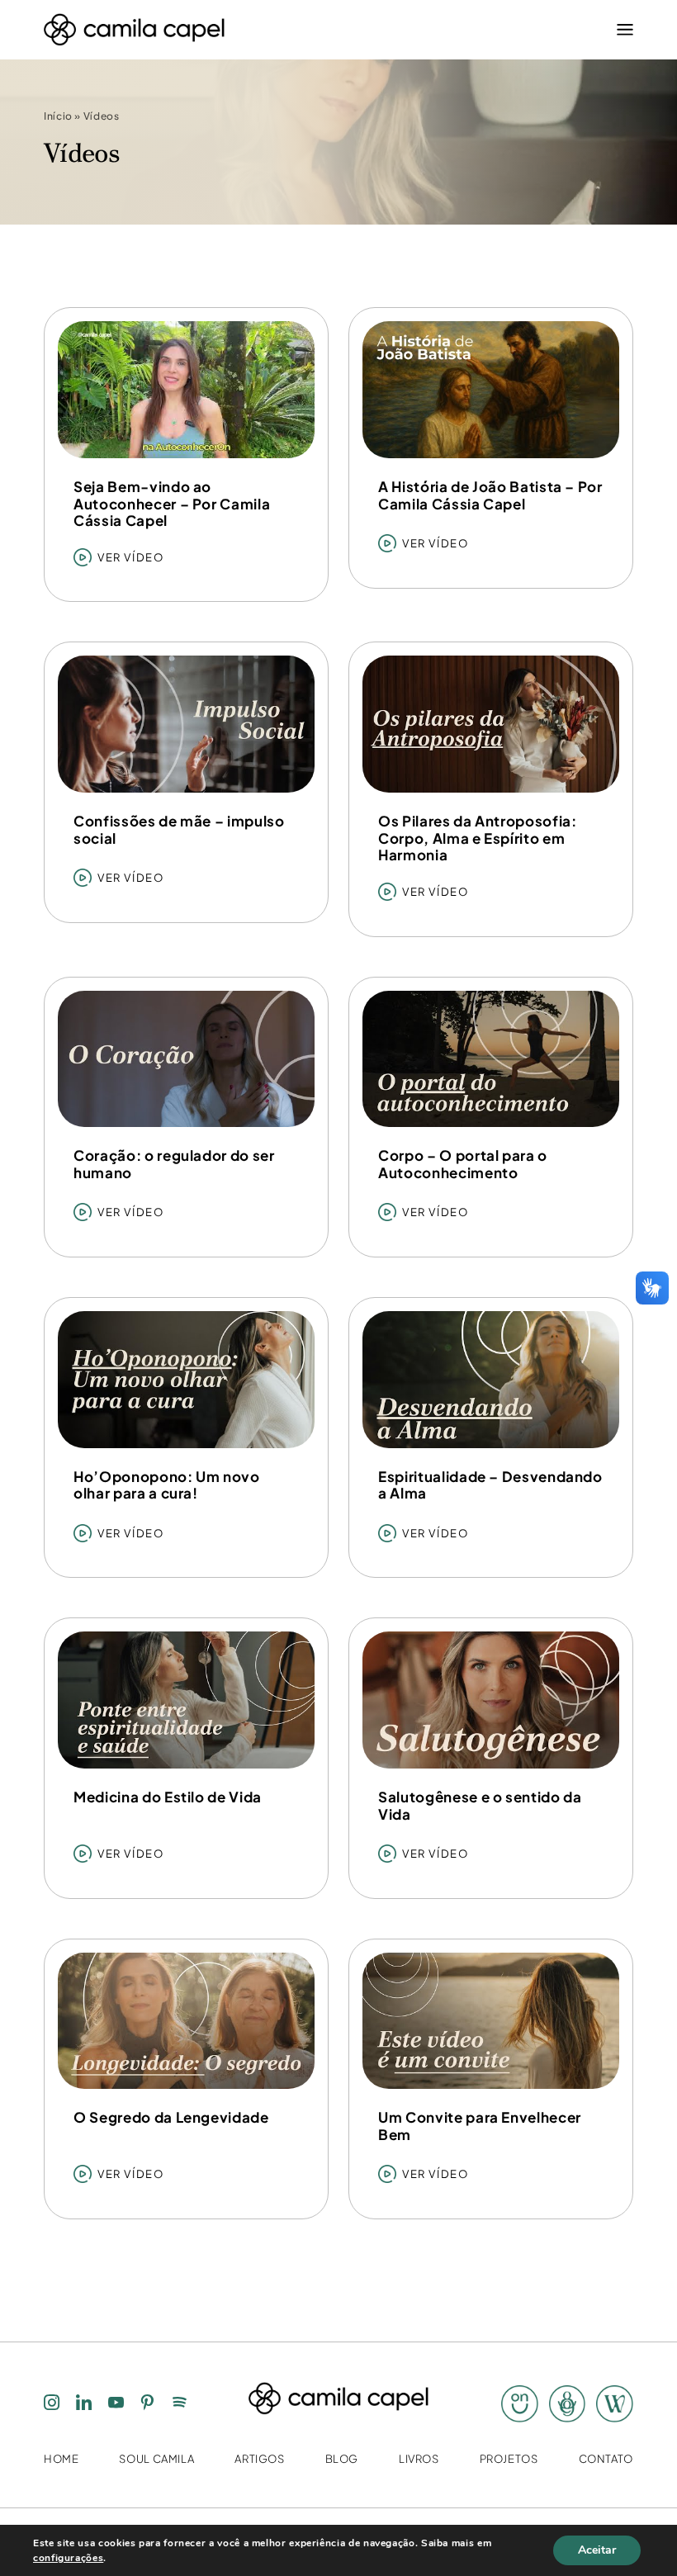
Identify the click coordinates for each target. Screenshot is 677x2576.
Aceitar (597, 2550)
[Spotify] (180, 2404)
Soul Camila (156, 2459)
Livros (419, 2459)
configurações (68, 2558)
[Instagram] (52, 2404)
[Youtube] (116, 2404)
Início (58, 117)
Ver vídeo (130, 557)
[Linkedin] (84, 2404)
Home (62, 2459)
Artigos (259, 2459)
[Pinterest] (148, 2404)
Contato (606, 2459)
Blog (342, 2459)
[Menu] (621, 30)
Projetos (509, 2459)
